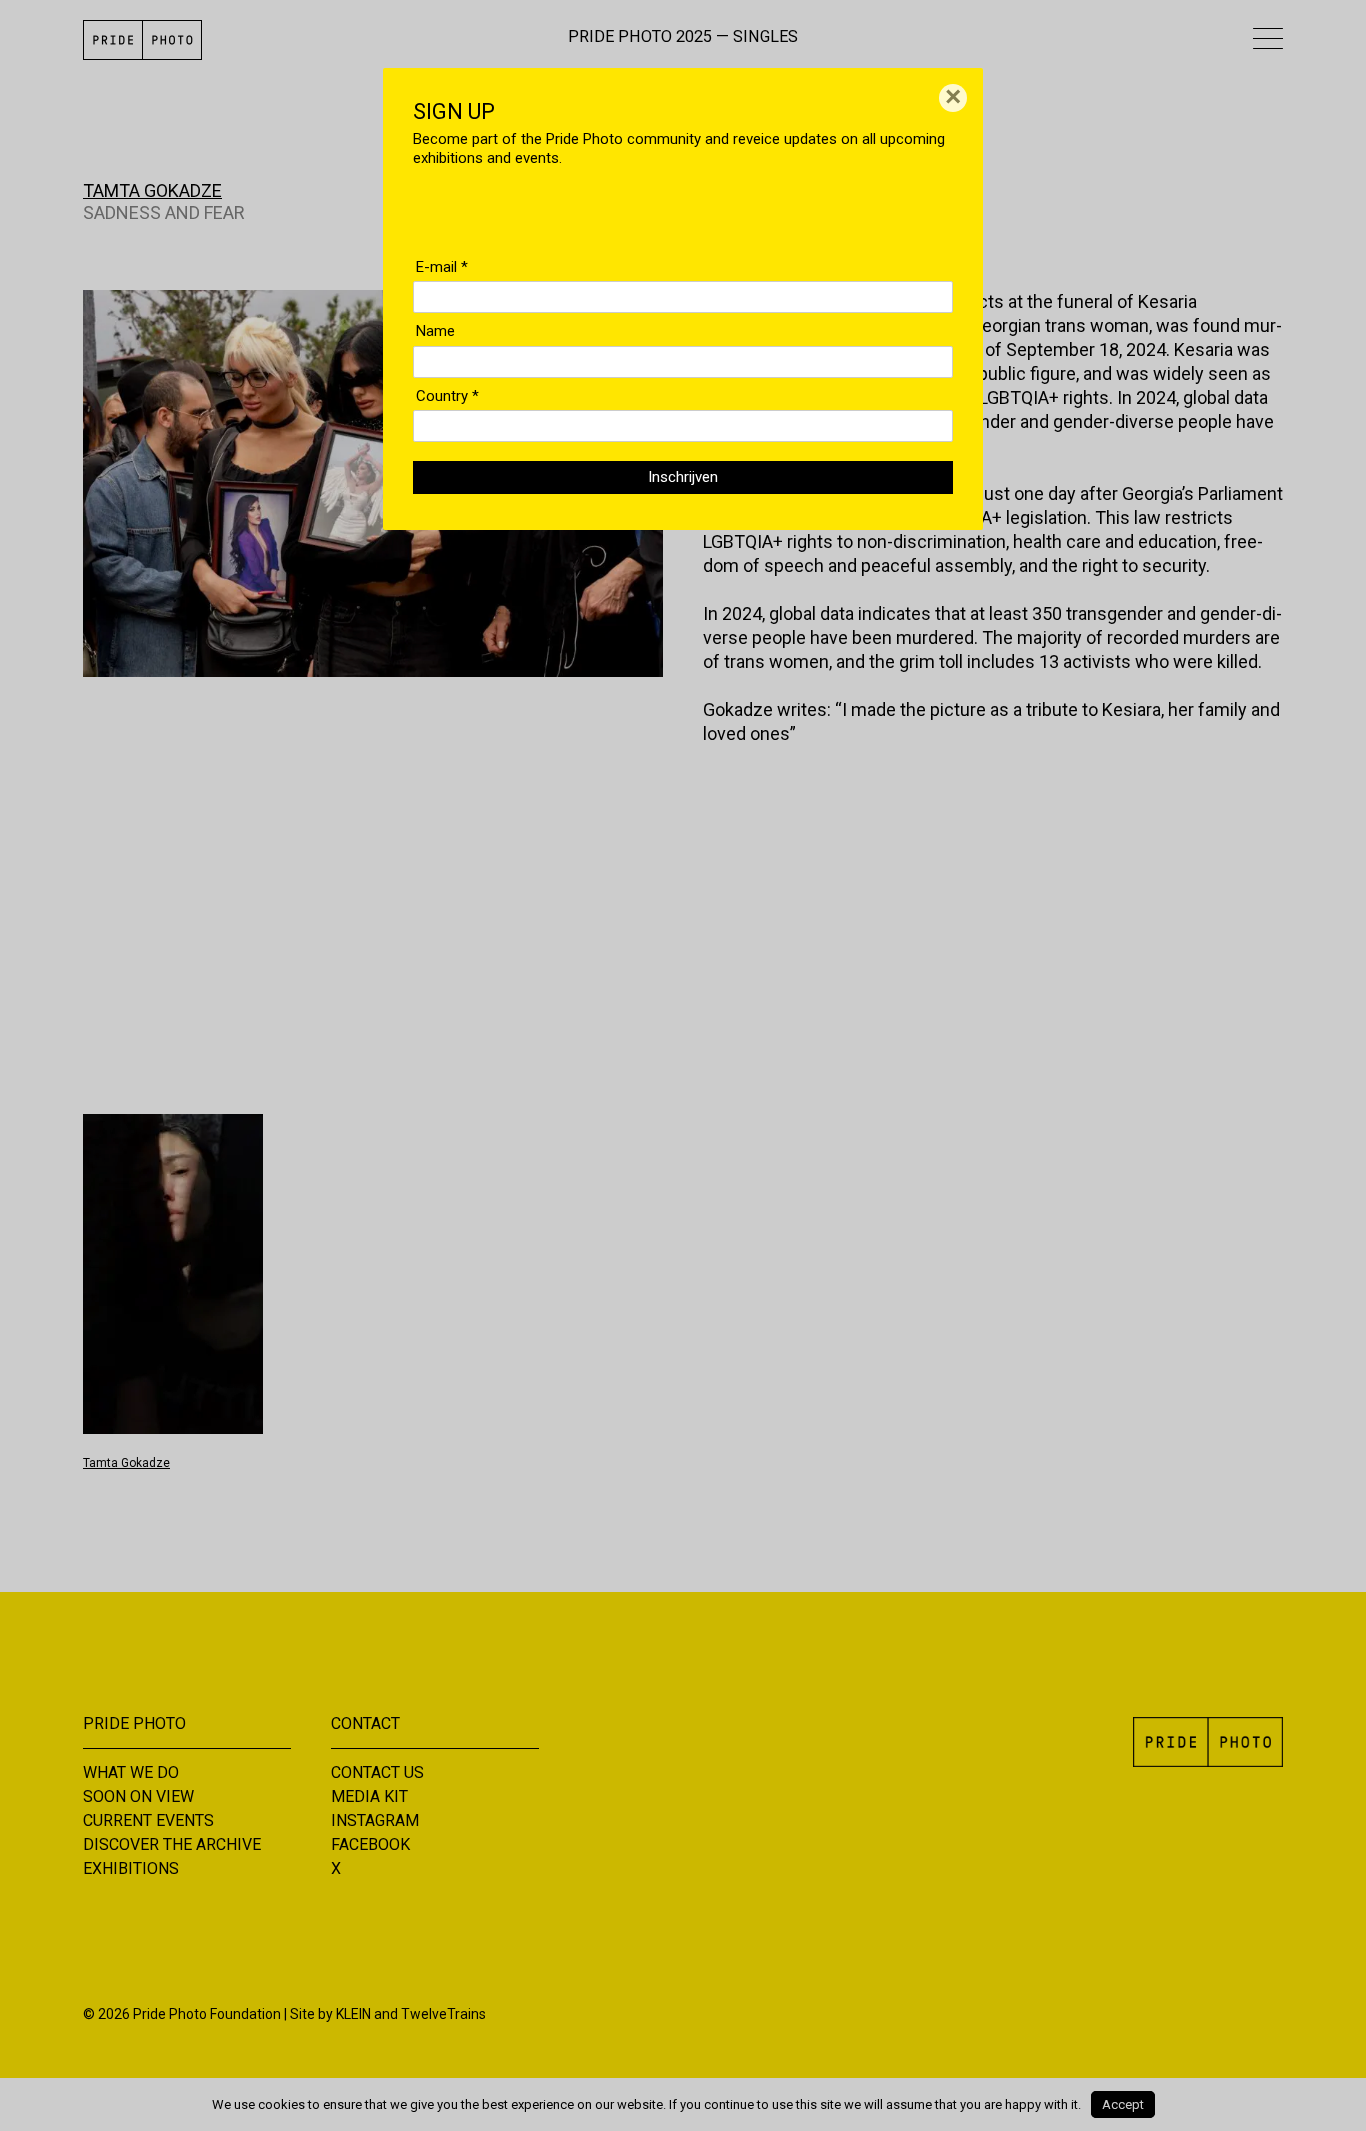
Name (435, 331)
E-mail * (442, 267)
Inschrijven (683, 477)
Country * (447, 396)
